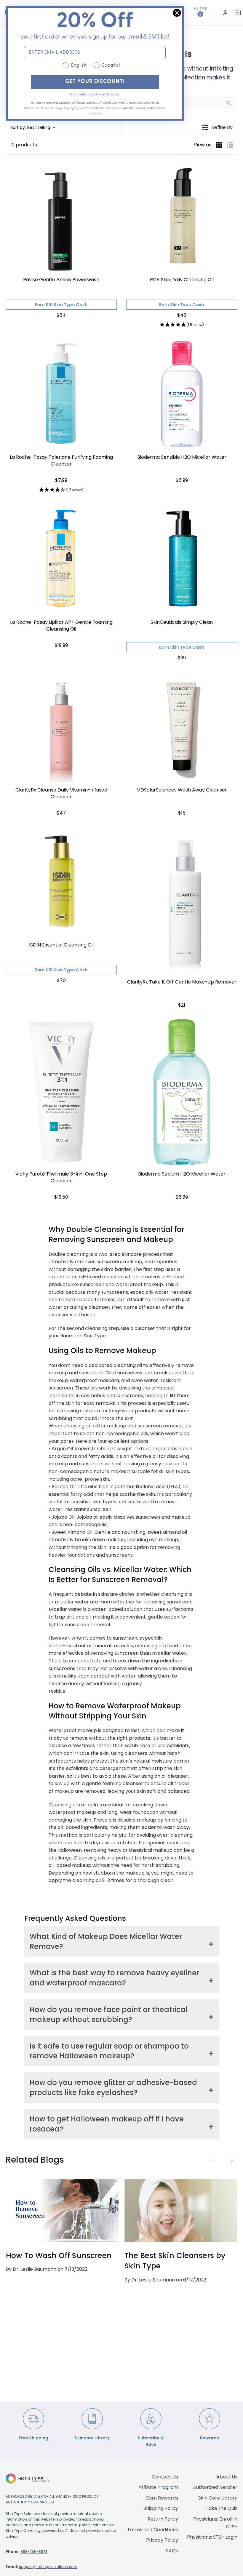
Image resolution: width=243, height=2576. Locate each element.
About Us (227, 2477)
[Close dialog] (177, 13)
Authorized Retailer (215, 2487)
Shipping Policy (161, 2508)
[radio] (219, 145)
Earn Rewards (162, 2498)
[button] (33, 128)
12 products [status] (24, 145)
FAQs (172, 2551)
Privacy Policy (162, 2540)
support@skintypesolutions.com (48, 2567)
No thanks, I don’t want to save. (95, 95)
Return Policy (163, 2519)
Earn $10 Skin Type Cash (61, 305)
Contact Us (165, 2477)
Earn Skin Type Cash (182, 305)
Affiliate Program (158, 2487)
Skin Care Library (218, 2498)
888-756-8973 (34, 2552)
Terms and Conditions (153, 2530)
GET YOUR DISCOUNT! (95, 82)
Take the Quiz (222, 2508)
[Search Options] (231, 103)
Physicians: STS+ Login (212, 2537)
